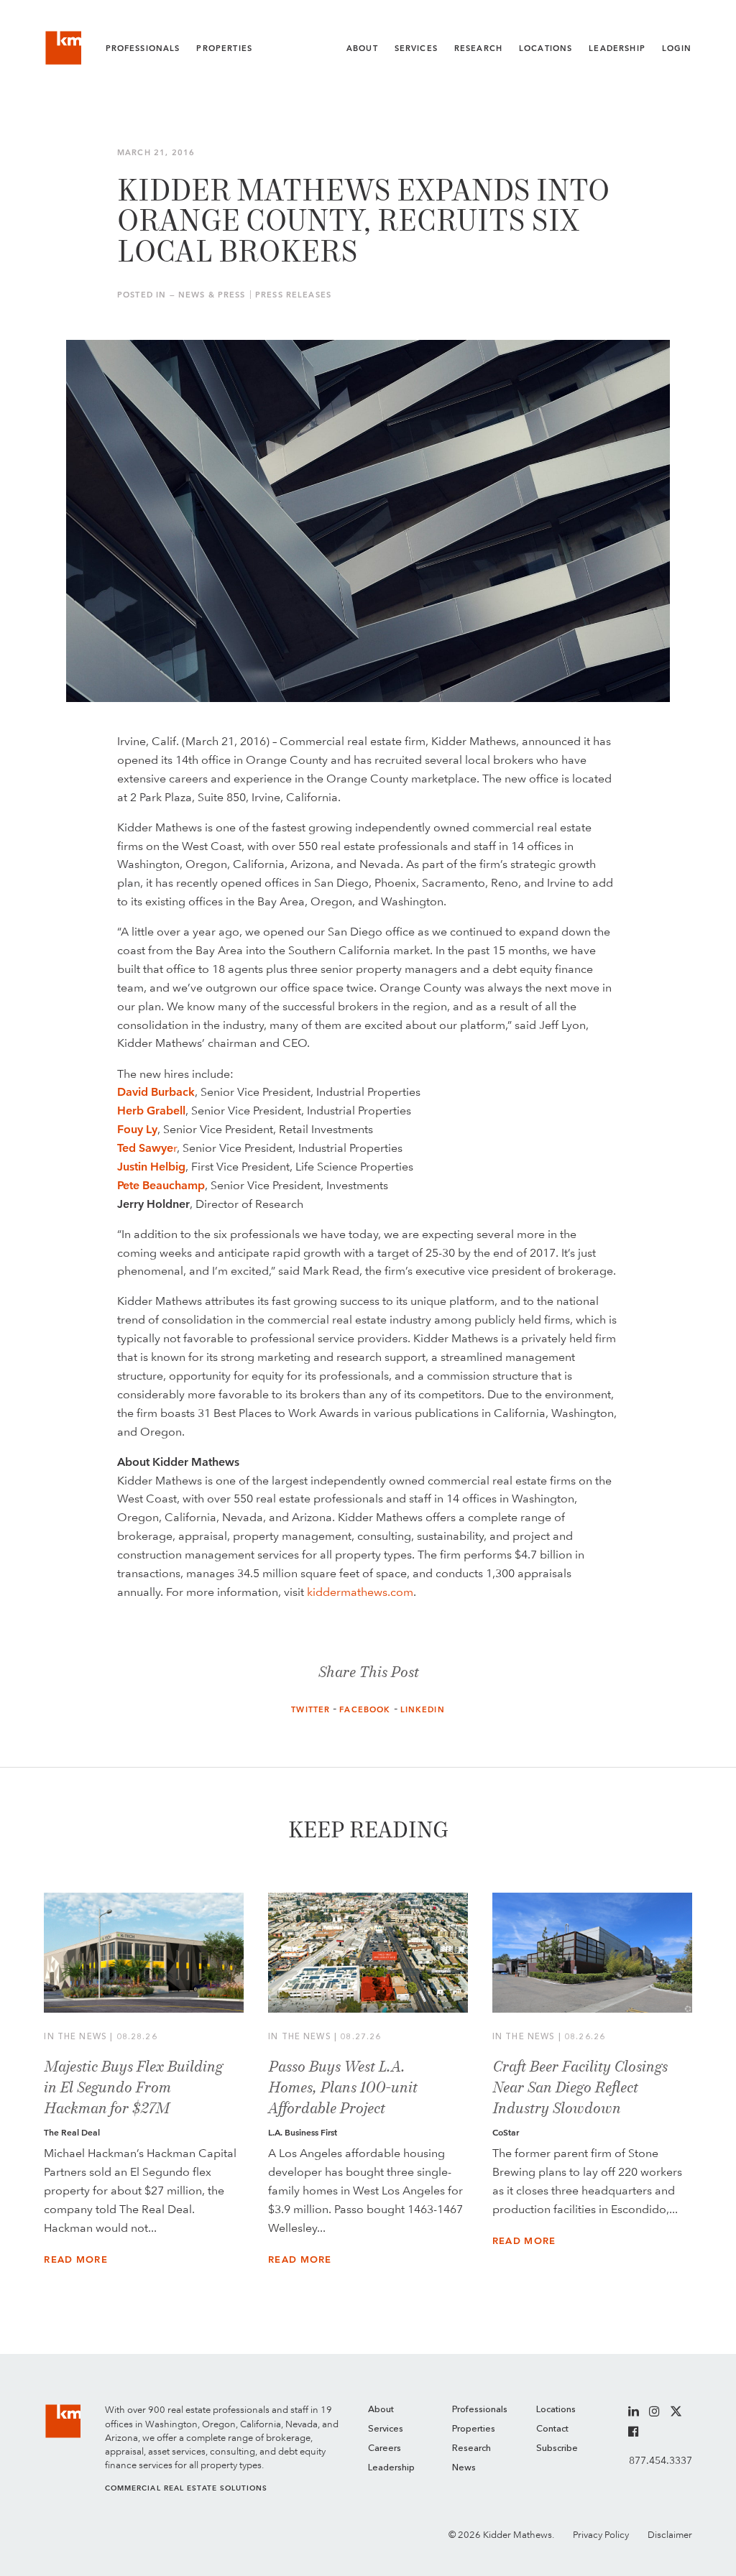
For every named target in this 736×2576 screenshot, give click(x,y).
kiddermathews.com (360, 1592)
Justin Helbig (151, 1167)
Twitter (310, 1710)
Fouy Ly (137, 1129)
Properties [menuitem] (474, 2429)
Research (478, 49)
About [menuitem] (381, 2410)
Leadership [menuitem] (391, 2468)
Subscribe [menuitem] (557, 2448)
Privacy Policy (601, 2535)
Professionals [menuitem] (480, 2410)
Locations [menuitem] (556, 2410)
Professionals (143, 49)
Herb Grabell (151, 1111)
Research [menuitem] (471, 2448)
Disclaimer (670, 2535)
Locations (546, 49)
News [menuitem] (464, 2468)
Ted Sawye (145, 1148)
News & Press (212, 295)
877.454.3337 (660, 2460)
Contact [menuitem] (552, 2429)
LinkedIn (423, 1710)
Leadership (617, 49)
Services (416, 49)
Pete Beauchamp (161, 1185)
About (362, 49)
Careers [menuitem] (385, 2448)
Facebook (365, 1710)
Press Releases (293, 295)
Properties (224, 49)
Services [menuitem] (386, 2429)
